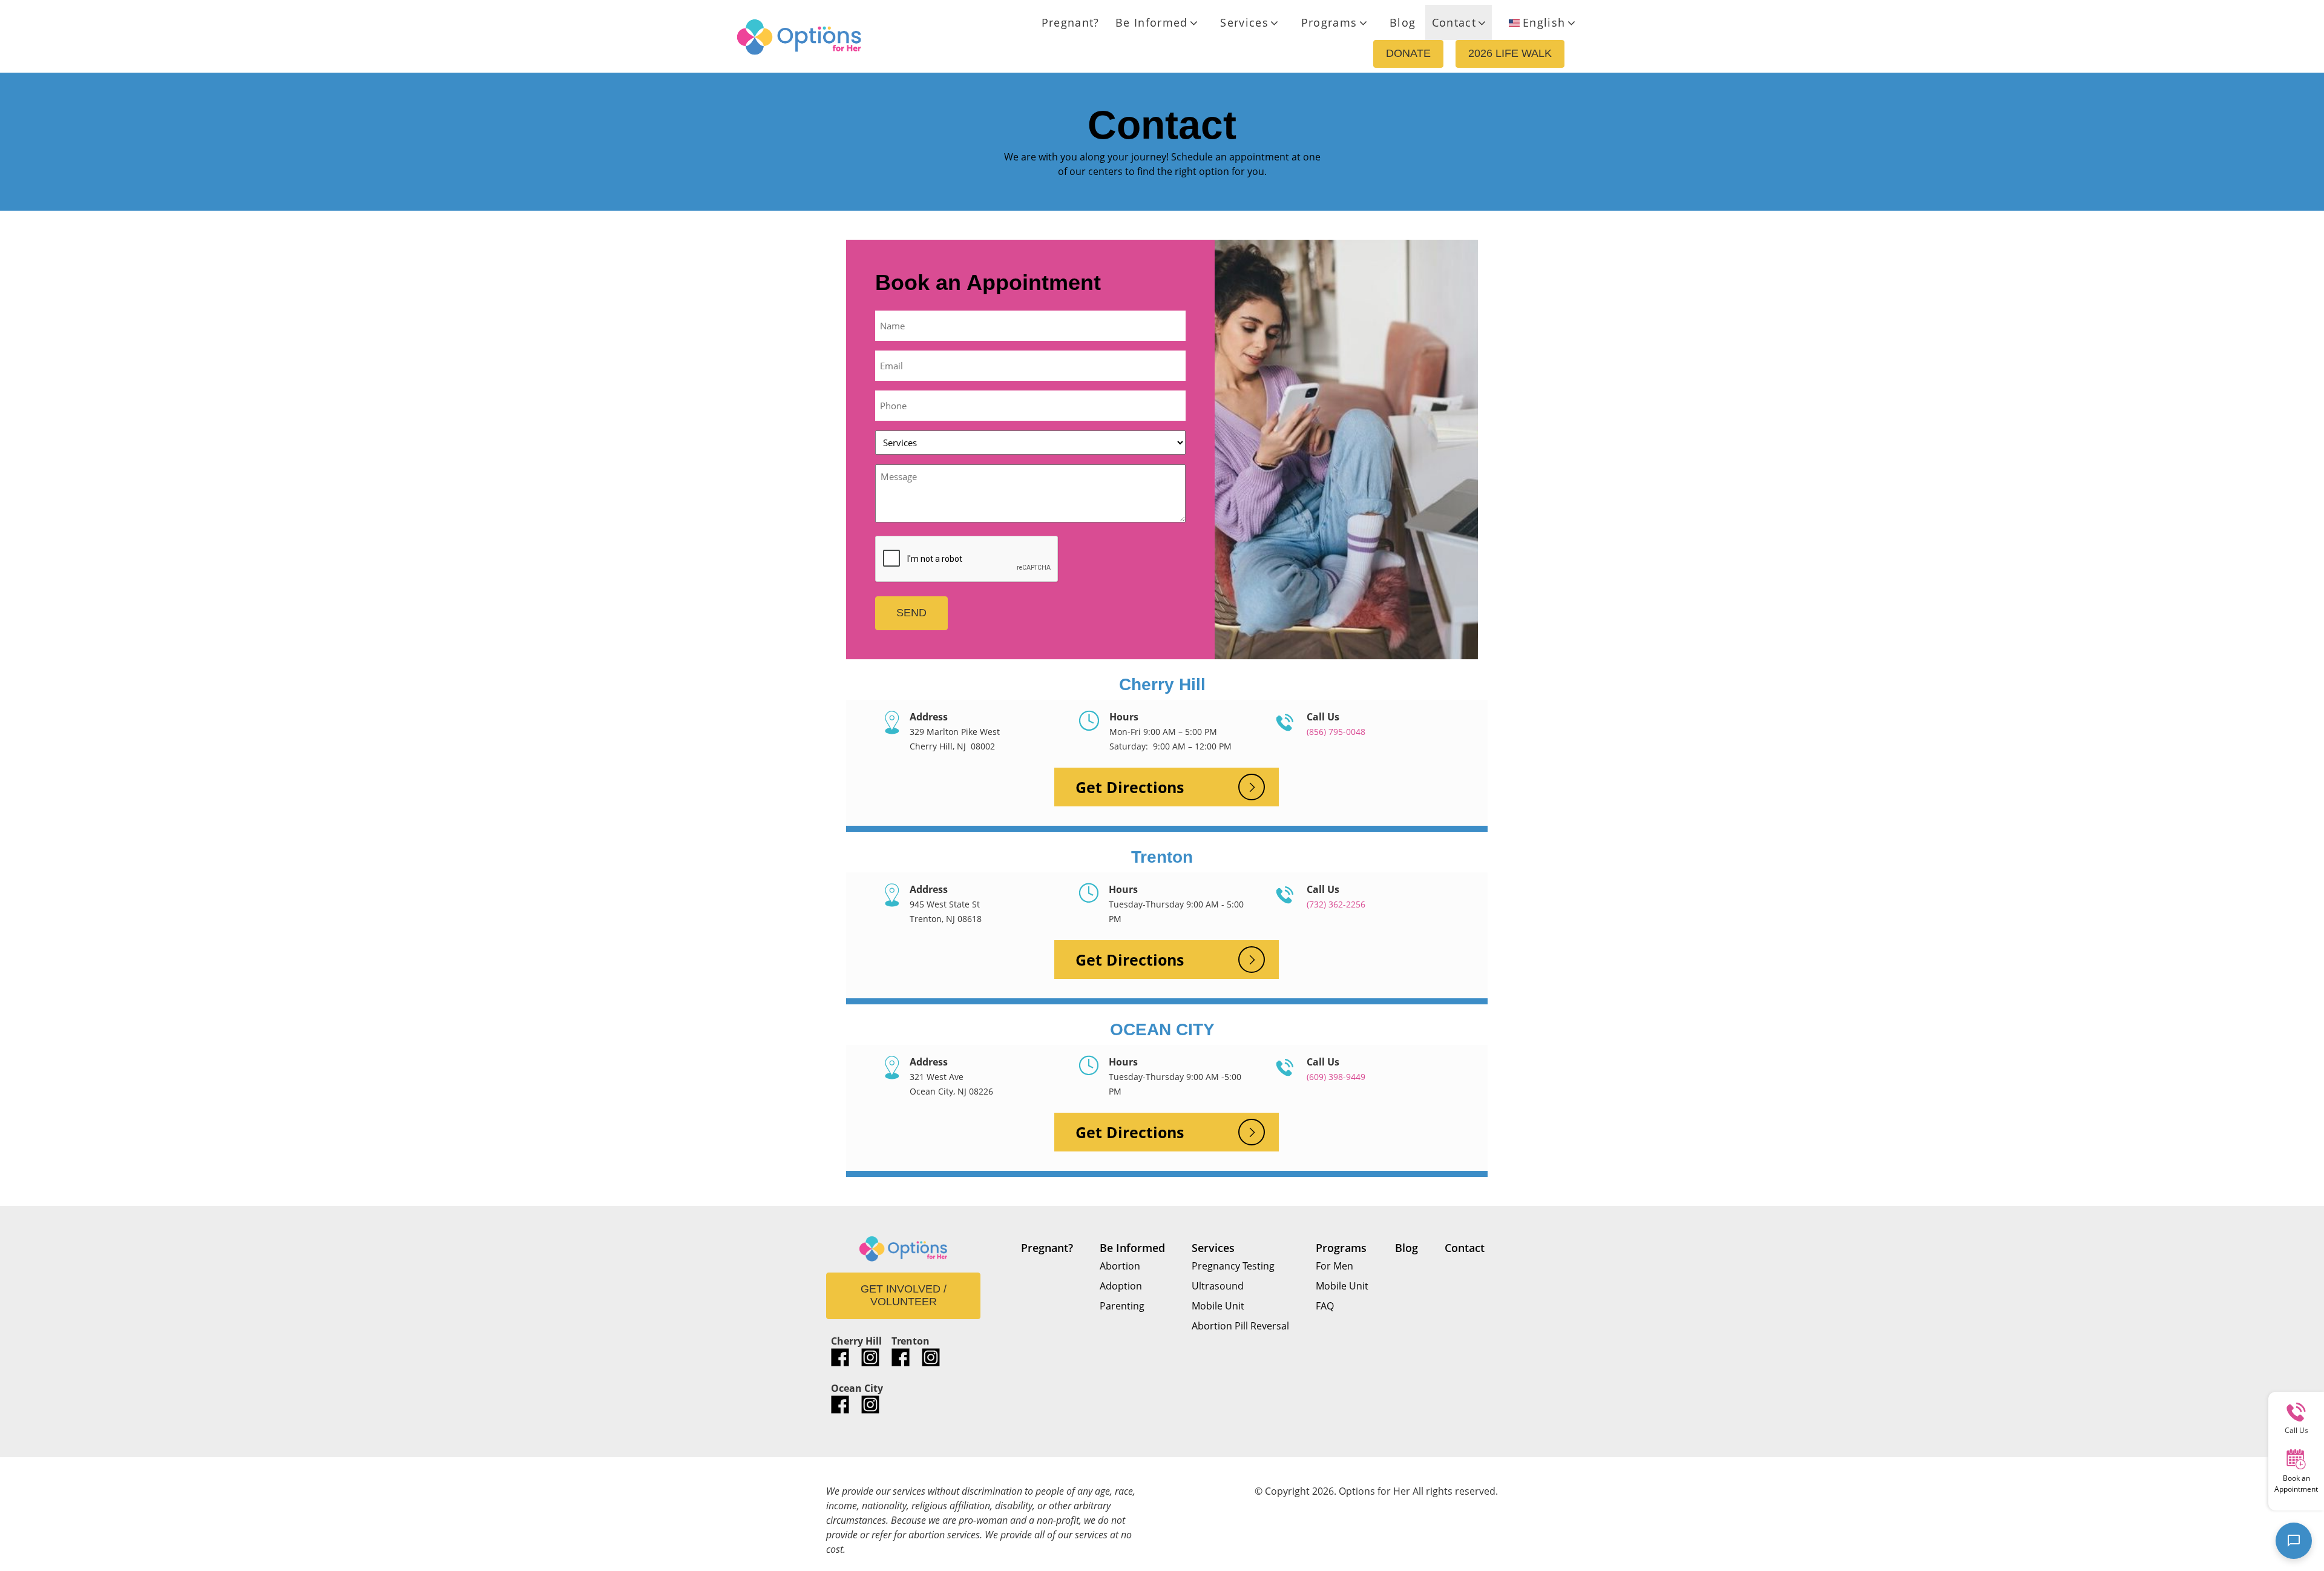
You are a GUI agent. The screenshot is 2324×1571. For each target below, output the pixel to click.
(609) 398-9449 (1336, 1077)
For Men (1334, 1266)
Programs (1329, 22)
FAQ (1325, 1306)
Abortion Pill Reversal (1240, 1326)
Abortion (1120, 1266)
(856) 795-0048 (1336, 732)
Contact (1454, 22)
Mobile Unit (1218, 1306)
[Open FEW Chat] (2294, 1541)
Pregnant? (1071, 22)
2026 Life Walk (1510, 53)
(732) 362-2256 (1336, 904)
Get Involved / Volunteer (904, 1296)
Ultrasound (1218, 1286)
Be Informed (1152, 22)
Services (1244, 22)
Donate (1408, 53)
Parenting (1122, 1306)
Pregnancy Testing (1233, 1266)
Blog (1403, 22)
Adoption (1121, 1286)
